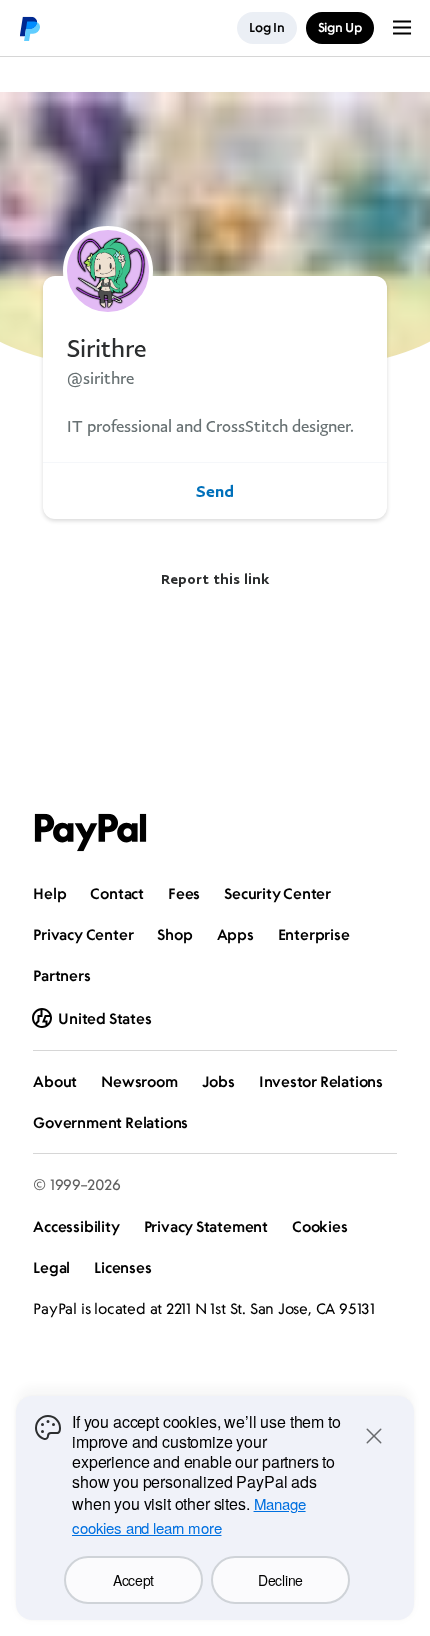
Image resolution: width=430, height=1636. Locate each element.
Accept (133, 1580)
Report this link (215, 578)
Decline (280, 1580)
